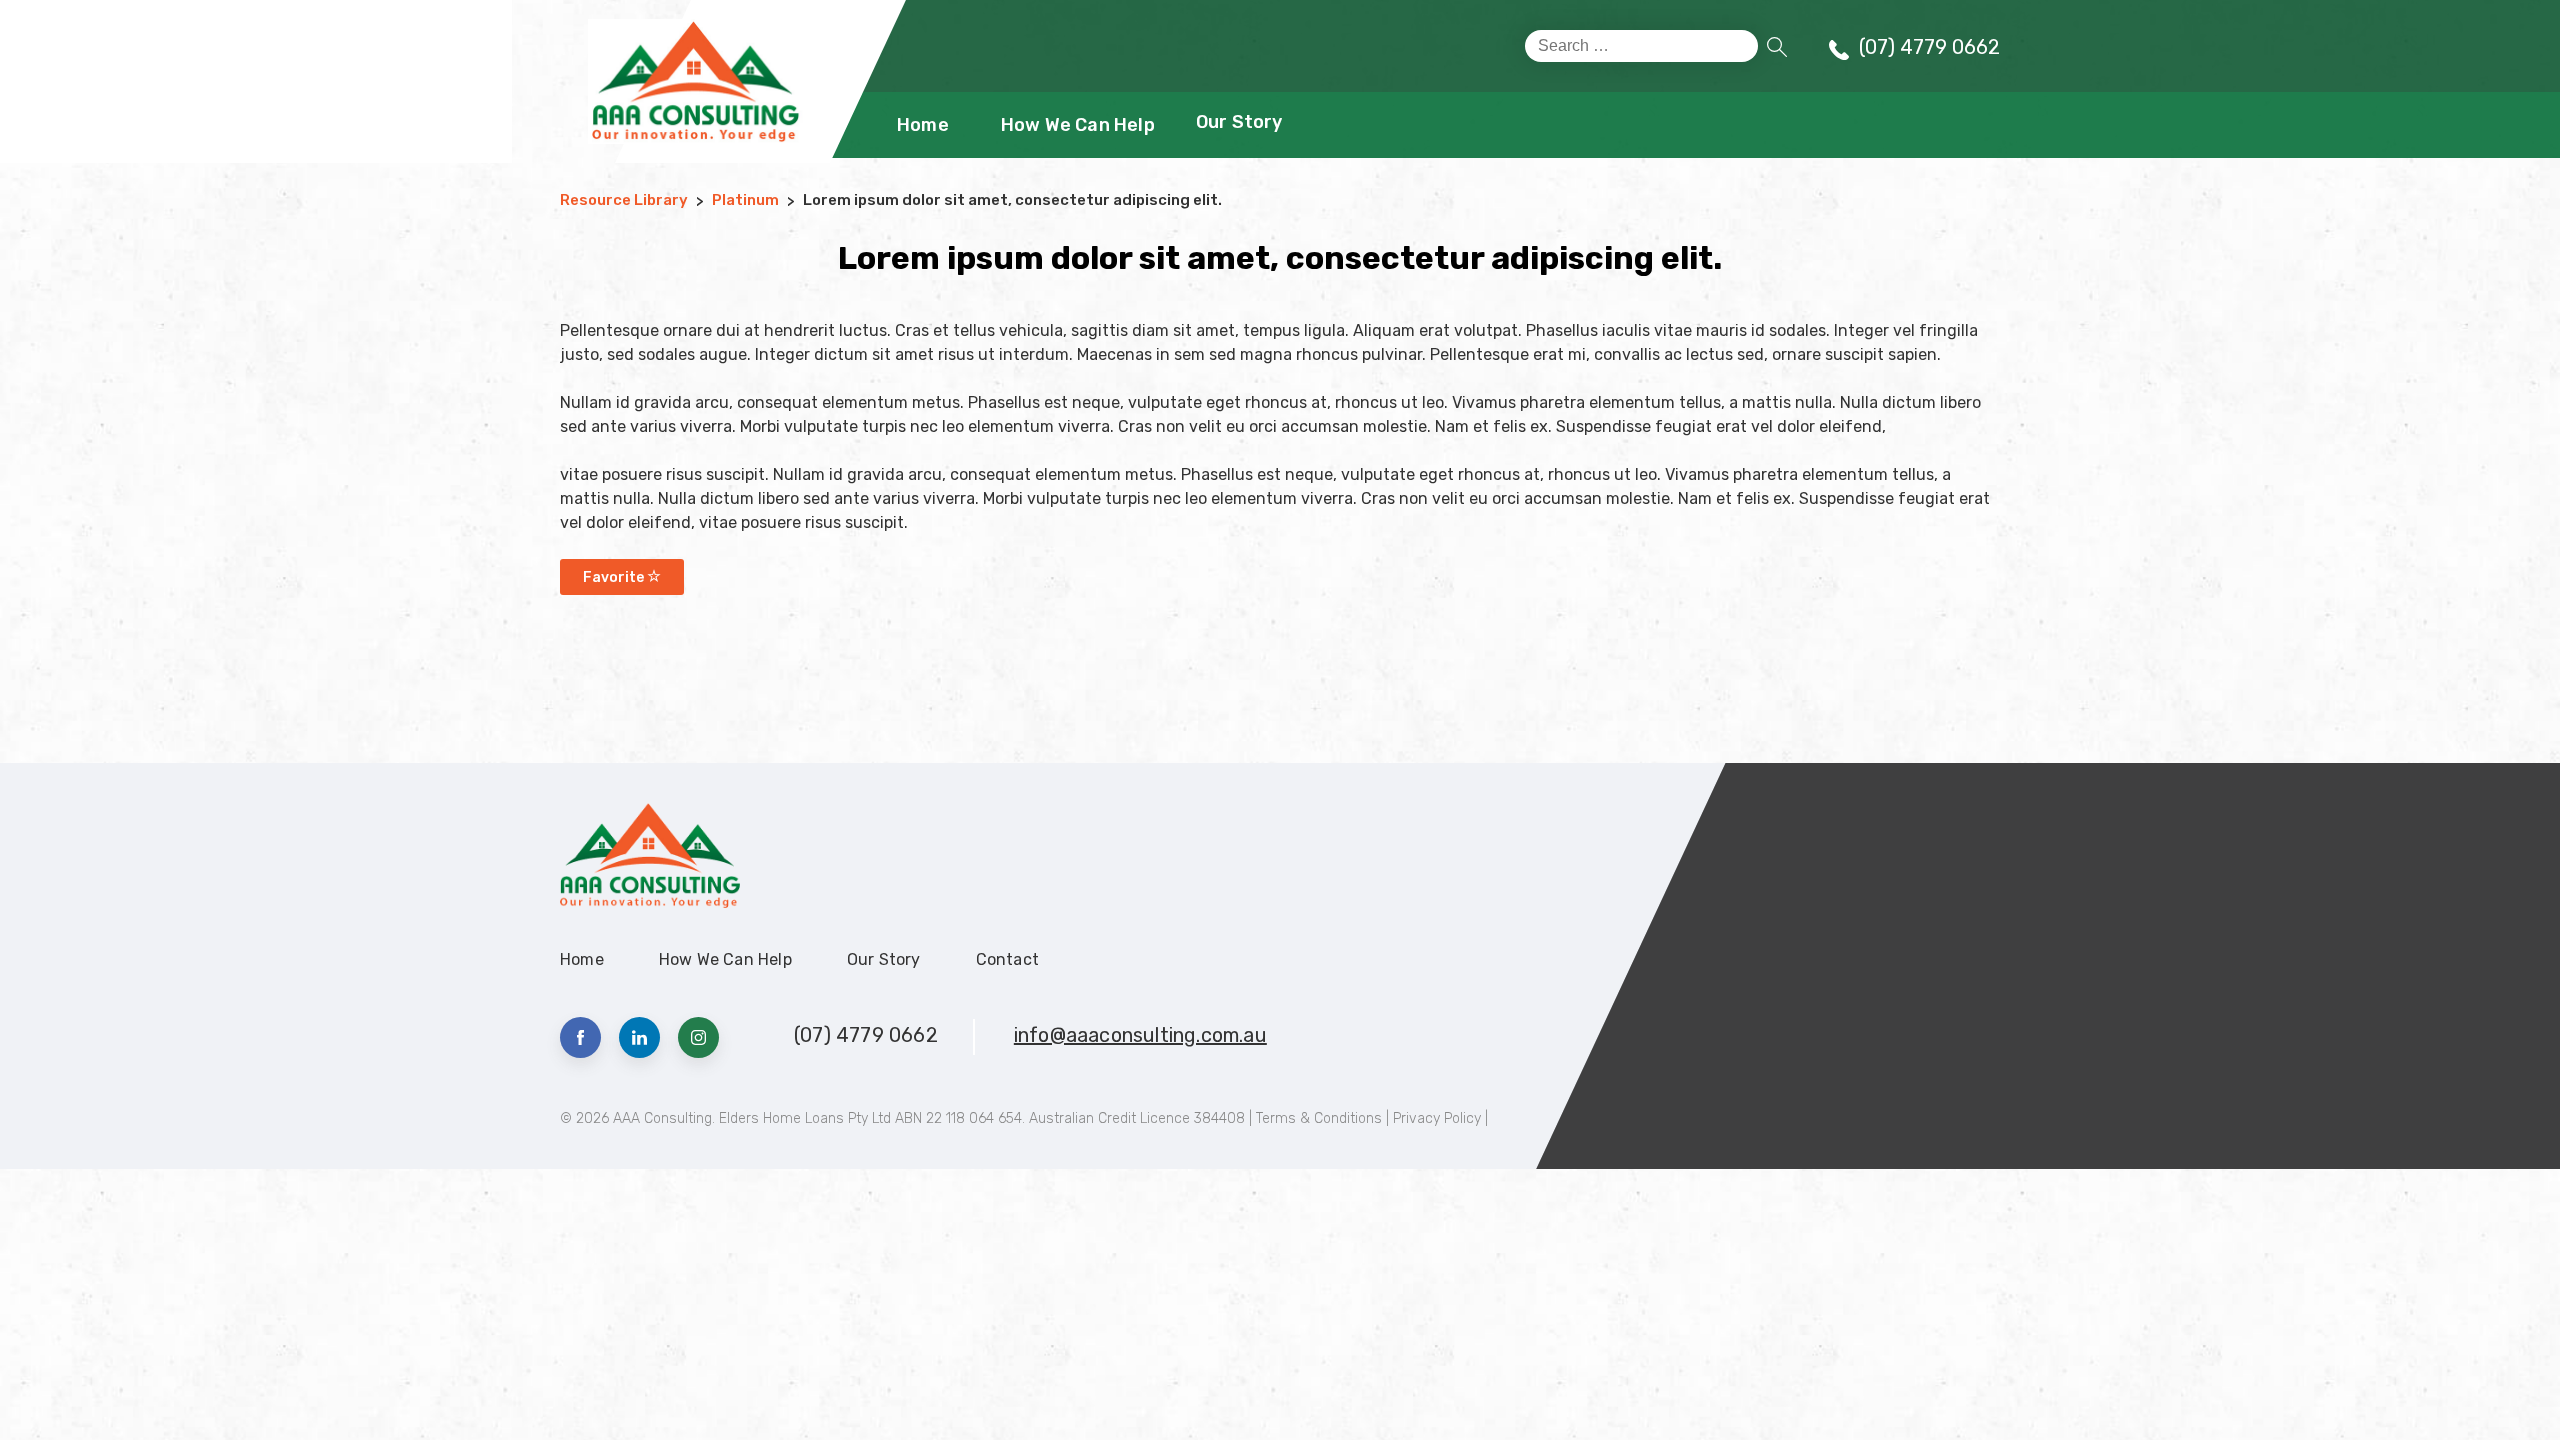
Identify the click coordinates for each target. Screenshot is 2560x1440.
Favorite (615, 577)
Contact (1007, 959)
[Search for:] (1641, 46)
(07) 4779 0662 (1929, 47)
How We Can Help (1078, 125)
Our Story (1239, 122)
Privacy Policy (1437, 1118)
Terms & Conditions (1319, 1118)
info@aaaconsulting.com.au (1140, 1035)
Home (923, 125)
